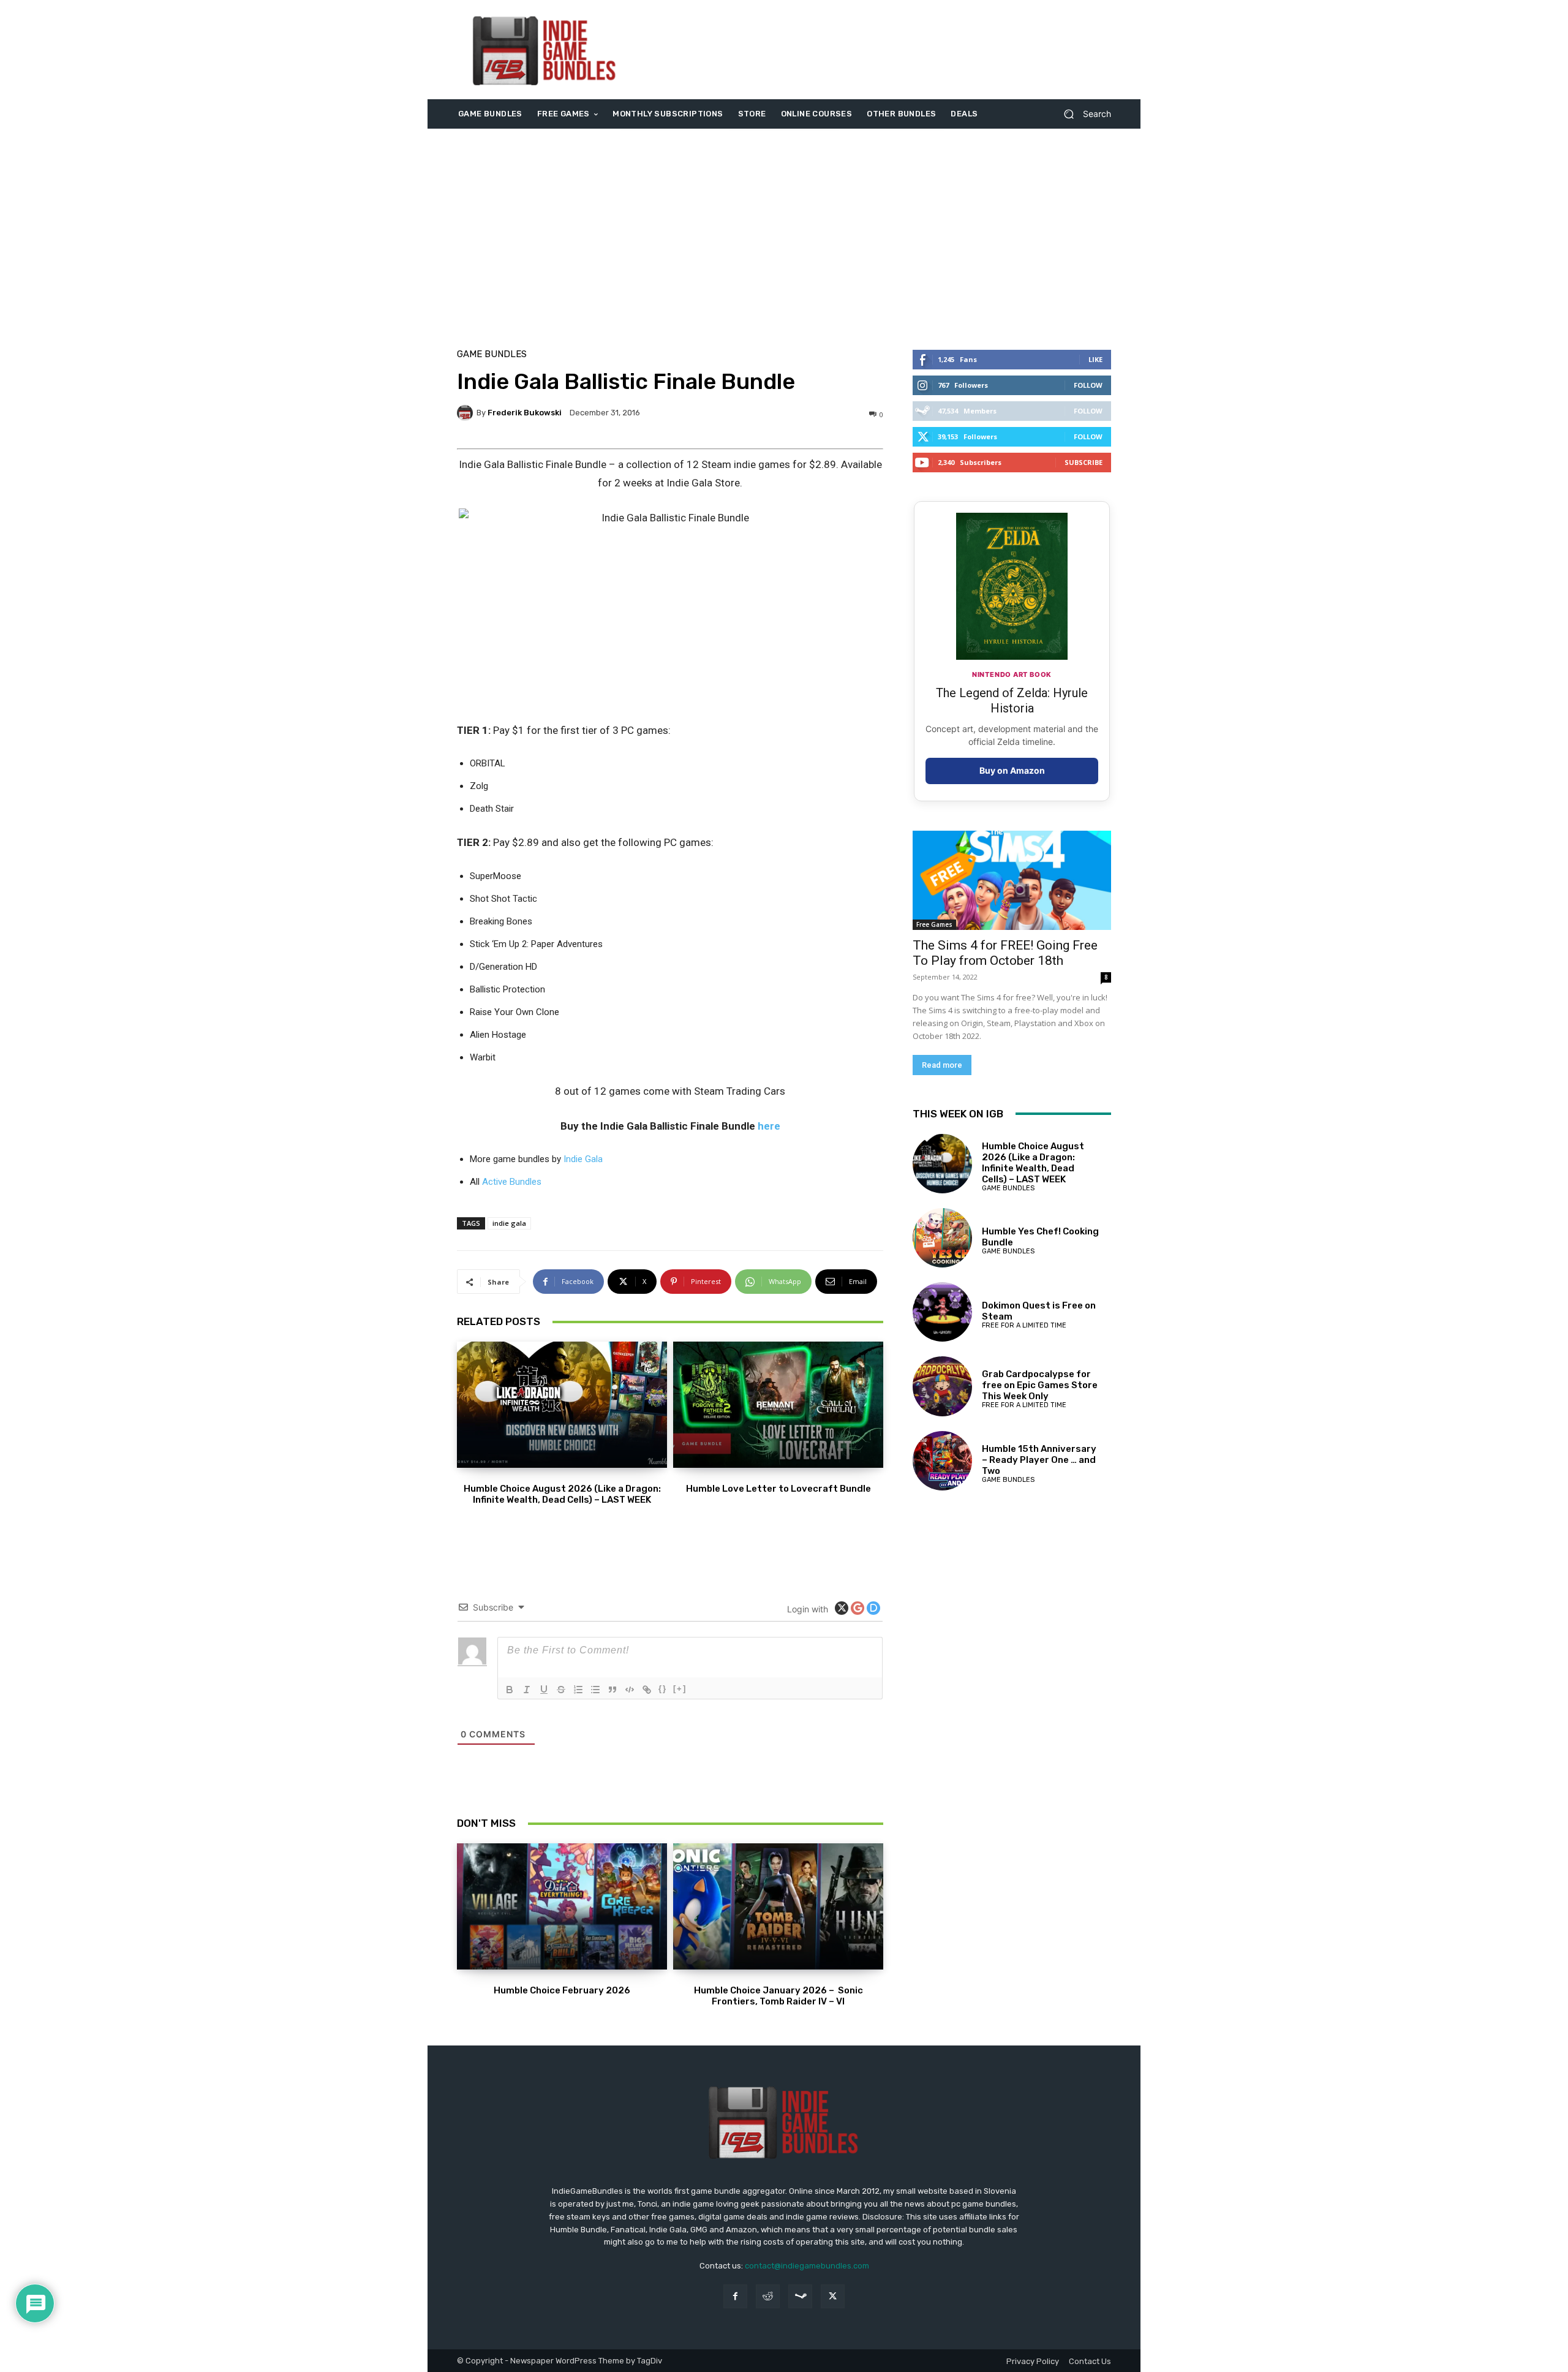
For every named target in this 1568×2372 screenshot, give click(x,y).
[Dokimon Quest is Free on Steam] (942, 1312)
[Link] (647, 1690)
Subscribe (1084, 462)
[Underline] (544, 1690)
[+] (680, 1689)
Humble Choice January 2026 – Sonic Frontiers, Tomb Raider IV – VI (778, 1996)
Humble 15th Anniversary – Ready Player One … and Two (1039, 1460)
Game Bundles (492, 354)
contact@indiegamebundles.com (807, 2266)
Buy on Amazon (1012, 770)
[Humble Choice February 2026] (562, 1906)
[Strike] (561, 1690)
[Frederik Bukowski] (467, 413)
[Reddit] (768, 2296)
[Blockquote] (612, 1690)
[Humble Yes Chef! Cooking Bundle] (942, 1238)
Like (1095, 359)
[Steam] (800, 2296)
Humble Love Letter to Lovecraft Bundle (778, 1489)
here (769, 1126)
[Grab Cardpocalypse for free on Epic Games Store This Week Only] (942, 1386)
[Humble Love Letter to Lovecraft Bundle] (778, 1405)
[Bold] (510, 1690)
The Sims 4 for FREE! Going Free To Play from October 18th (1005, 953)
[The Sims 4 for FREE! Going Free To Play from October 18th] (1012, 880)
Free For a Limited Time (1024, 1325)
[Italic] (527, 1690)
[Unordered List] (595, 1690)
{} (663, 1689)
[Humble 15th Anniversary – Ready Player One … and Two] (942, 1461)
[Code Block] (630, 1690)
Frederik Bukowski (525, 413)
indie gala (509, 1223)
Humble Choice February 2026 (562, 1990)
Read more (942, 1065)
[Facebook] (735, 2296)
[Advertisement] (886, 50)
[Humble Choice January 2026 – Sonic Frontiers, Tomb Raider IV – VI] (778, 1906)
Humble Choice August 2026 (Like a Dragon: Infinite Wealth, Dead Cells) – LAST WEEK (562, 1494)
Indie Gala (583, 1159)
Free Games (934, 924)
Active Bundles (512, 1182)
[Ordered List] (578, 1690)
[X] (833, 2296)
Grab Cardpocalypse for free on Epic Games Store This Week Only (1040, 1385)
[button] (1083, 114)
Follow (1088, 385)
